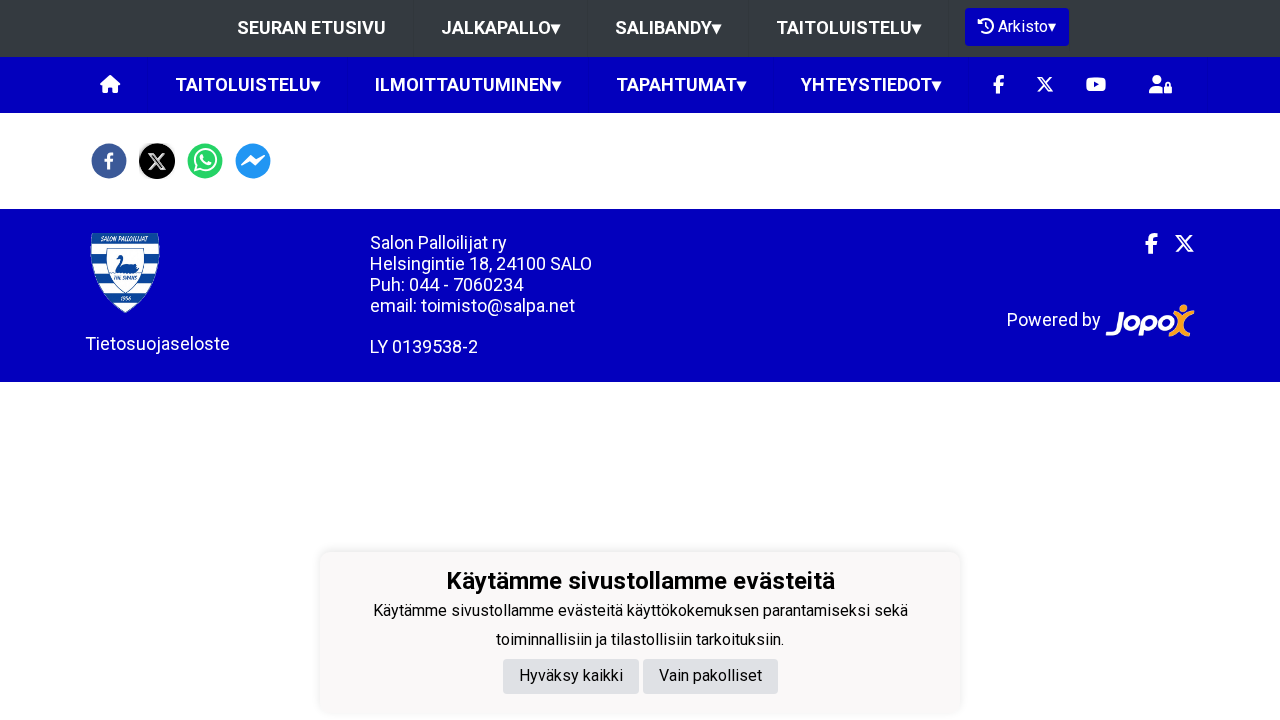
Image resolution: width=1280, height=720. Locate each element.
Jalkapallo (500, 27)
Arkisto (1027, 26)
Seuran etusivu (311, 27)
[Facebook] (998, 85)
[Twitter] (1045, 85)
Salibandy (668, 27)
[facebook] (109, 161)
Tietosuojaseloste (157, 343)
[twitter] (157, 161)
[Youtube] (1096, 85)
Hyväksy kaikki (571, 675)
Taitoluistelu (848, 27)
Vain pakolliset (710, 675)
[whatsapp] (205, 161)
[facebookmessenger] (253, 161)
